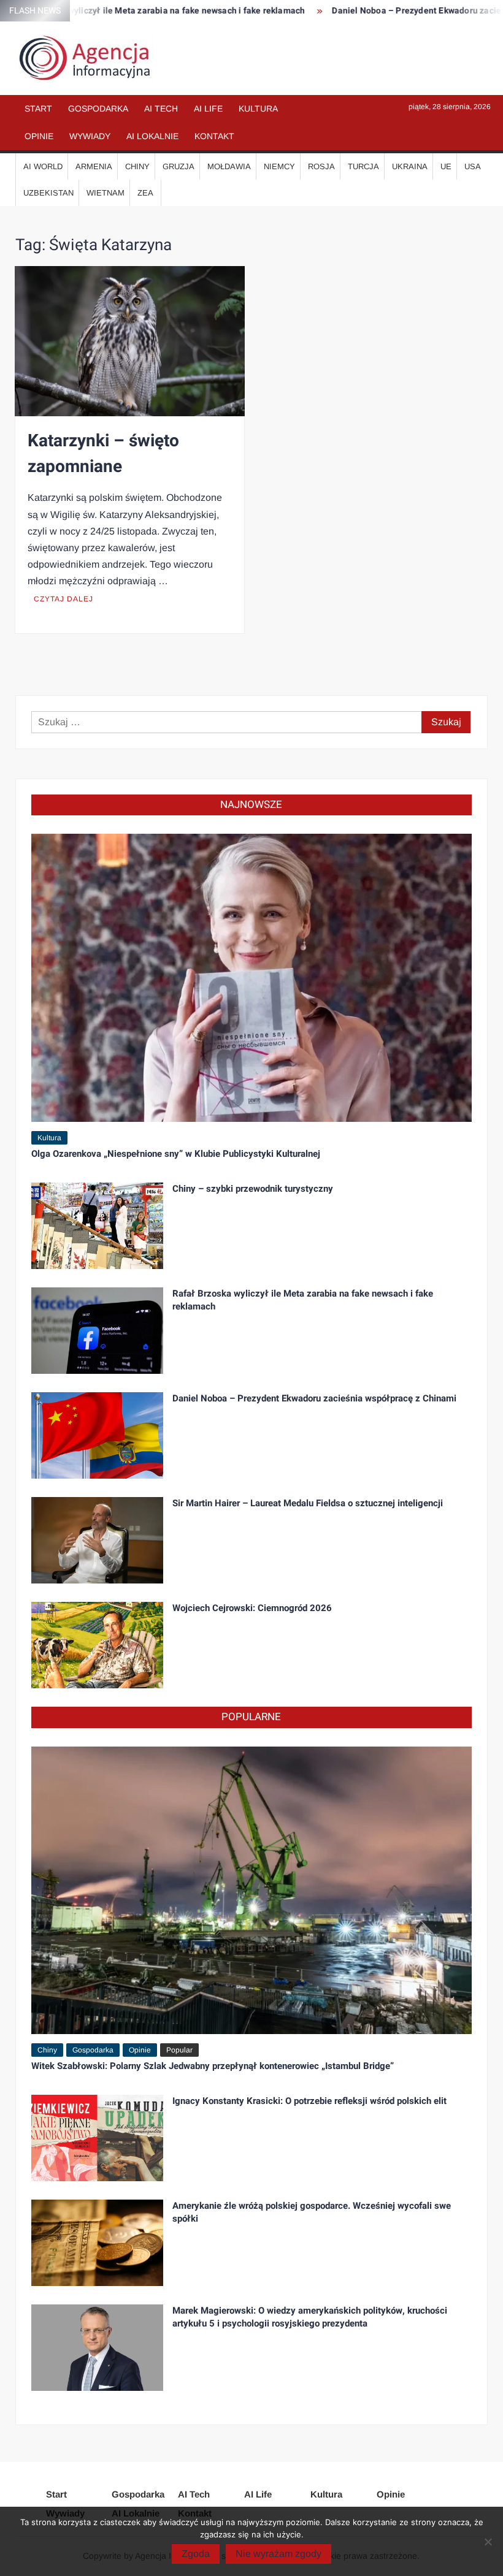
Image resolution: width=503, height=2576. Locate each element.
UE (446, 166)
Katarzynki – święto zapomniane (103, 454)
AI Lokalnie (152, 136)
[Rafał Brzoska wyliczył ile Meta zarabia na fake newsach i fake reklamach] (98, 1330)
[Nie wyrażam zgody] (488, 2542)
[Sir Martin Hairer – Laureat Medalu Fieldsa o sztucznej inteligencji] (98, 1540)
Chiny (137, 166)
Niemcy (279, 166)
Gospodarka (98, 109)
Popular (179, 2050)
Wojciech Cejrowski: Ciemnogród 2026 (252, 1608)
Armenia (94, 166)
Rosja (321, 166)
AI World (43, 166)
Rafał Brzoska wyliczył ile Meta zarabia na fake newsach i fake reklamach (303, 1300)
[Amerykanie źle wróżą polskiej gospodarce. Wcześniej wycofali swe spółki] (98, 2242)
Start (38, 109)
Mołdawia (229, 166)
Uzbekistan (48, 193)
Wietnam (106, 193)
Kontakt (214, 136)
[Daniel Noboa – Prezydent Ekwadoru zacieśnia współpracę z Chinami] (98, 1435)
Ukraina (410, 166)
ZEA (145, 193)
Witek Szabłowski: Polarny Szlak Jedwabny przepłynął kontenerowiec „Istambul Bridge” (213, 2066)
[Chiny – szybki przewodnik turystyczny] (98, 1225)
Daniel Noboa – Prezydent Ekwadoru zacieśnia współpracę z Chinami (314, 1398)
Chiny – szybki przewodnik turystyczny (253, 1189)
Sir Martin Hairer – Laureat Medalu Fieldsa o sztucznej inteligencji (308, 1503)
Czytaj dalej (63, 599)
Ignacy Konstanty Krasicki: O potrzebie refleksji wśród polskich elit (309, 2101)
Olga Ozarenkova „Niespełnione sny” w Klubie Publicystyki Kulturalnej (176, 1154)
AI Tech (161, 109)
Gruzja (179, 166)
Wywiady (90, 136)
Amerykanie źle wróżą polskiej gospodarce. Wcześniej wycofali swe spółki (312, 2212)
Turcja (363, 166)
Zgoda (196, 2554)
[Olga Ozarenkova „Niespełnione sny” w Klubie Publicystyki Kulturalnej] (252, 977)
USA (473, 166)
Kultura (258, 109)
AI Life (208, 109)
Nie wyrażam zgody (278, 2554)
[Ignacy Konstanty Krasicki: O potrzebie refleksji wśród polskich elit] (98, 2137)
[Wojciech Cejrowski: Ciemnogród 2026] (98, 1644)
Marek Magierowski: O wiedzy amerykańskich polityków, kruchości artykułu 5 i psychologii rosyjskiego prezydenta (310, 2317)
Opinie (39, 136)
